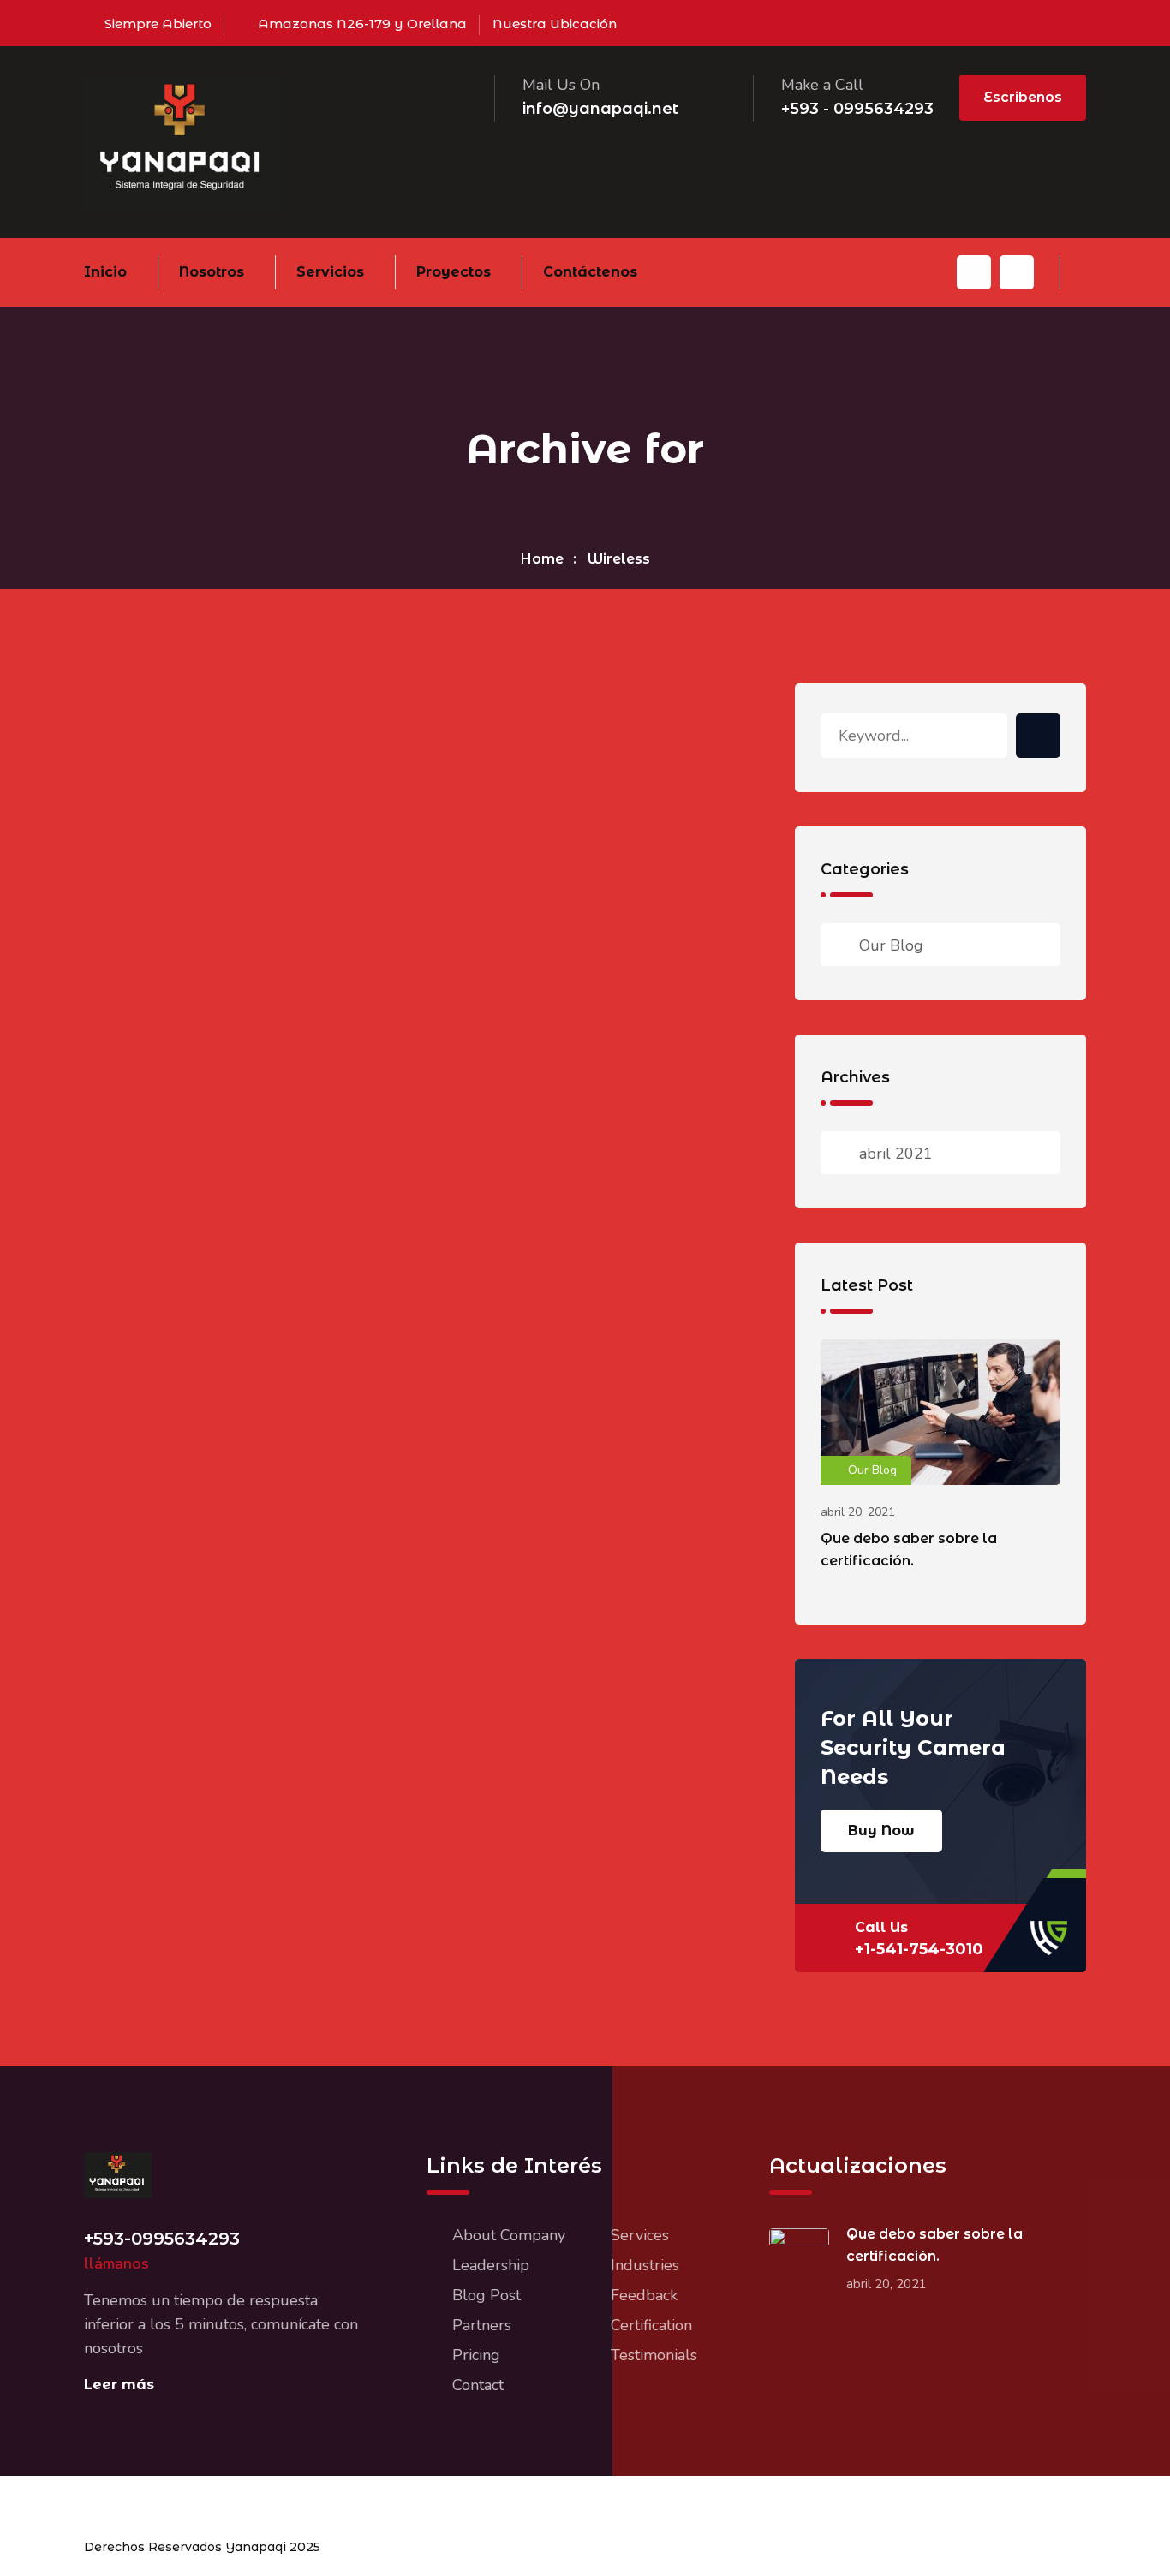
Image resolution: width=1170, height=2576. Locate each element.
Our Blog (891, 945)
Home (542, 559)
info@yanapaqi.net (600, 109)
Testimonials (654, 2355)
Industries (645, 2265)
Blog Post (487, 2295)
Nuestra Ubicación (555, 24)
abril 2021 (896, 1154)
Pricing (476, 2355)
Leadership (491, 2265)
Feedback (644, 2295)
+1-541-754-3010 (919, 1949)
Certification (651, 2325)
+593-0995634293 (162, 2239)
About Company (509, 2235)
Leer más (119, 2385)
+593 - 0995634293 (857, 109)
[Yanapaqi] (183, 141)
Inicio (105, 272)
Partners (482, 2325)
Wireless (619, 559)
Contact (478, 2385)
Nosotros (212, 272)
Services (640, 2235)
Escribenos (1023, 97)
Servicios (330, 272)
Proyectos (454, 272)
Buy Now (881, 1831)
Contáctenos (590, 272)
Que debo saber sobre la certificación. (909, 1550)
